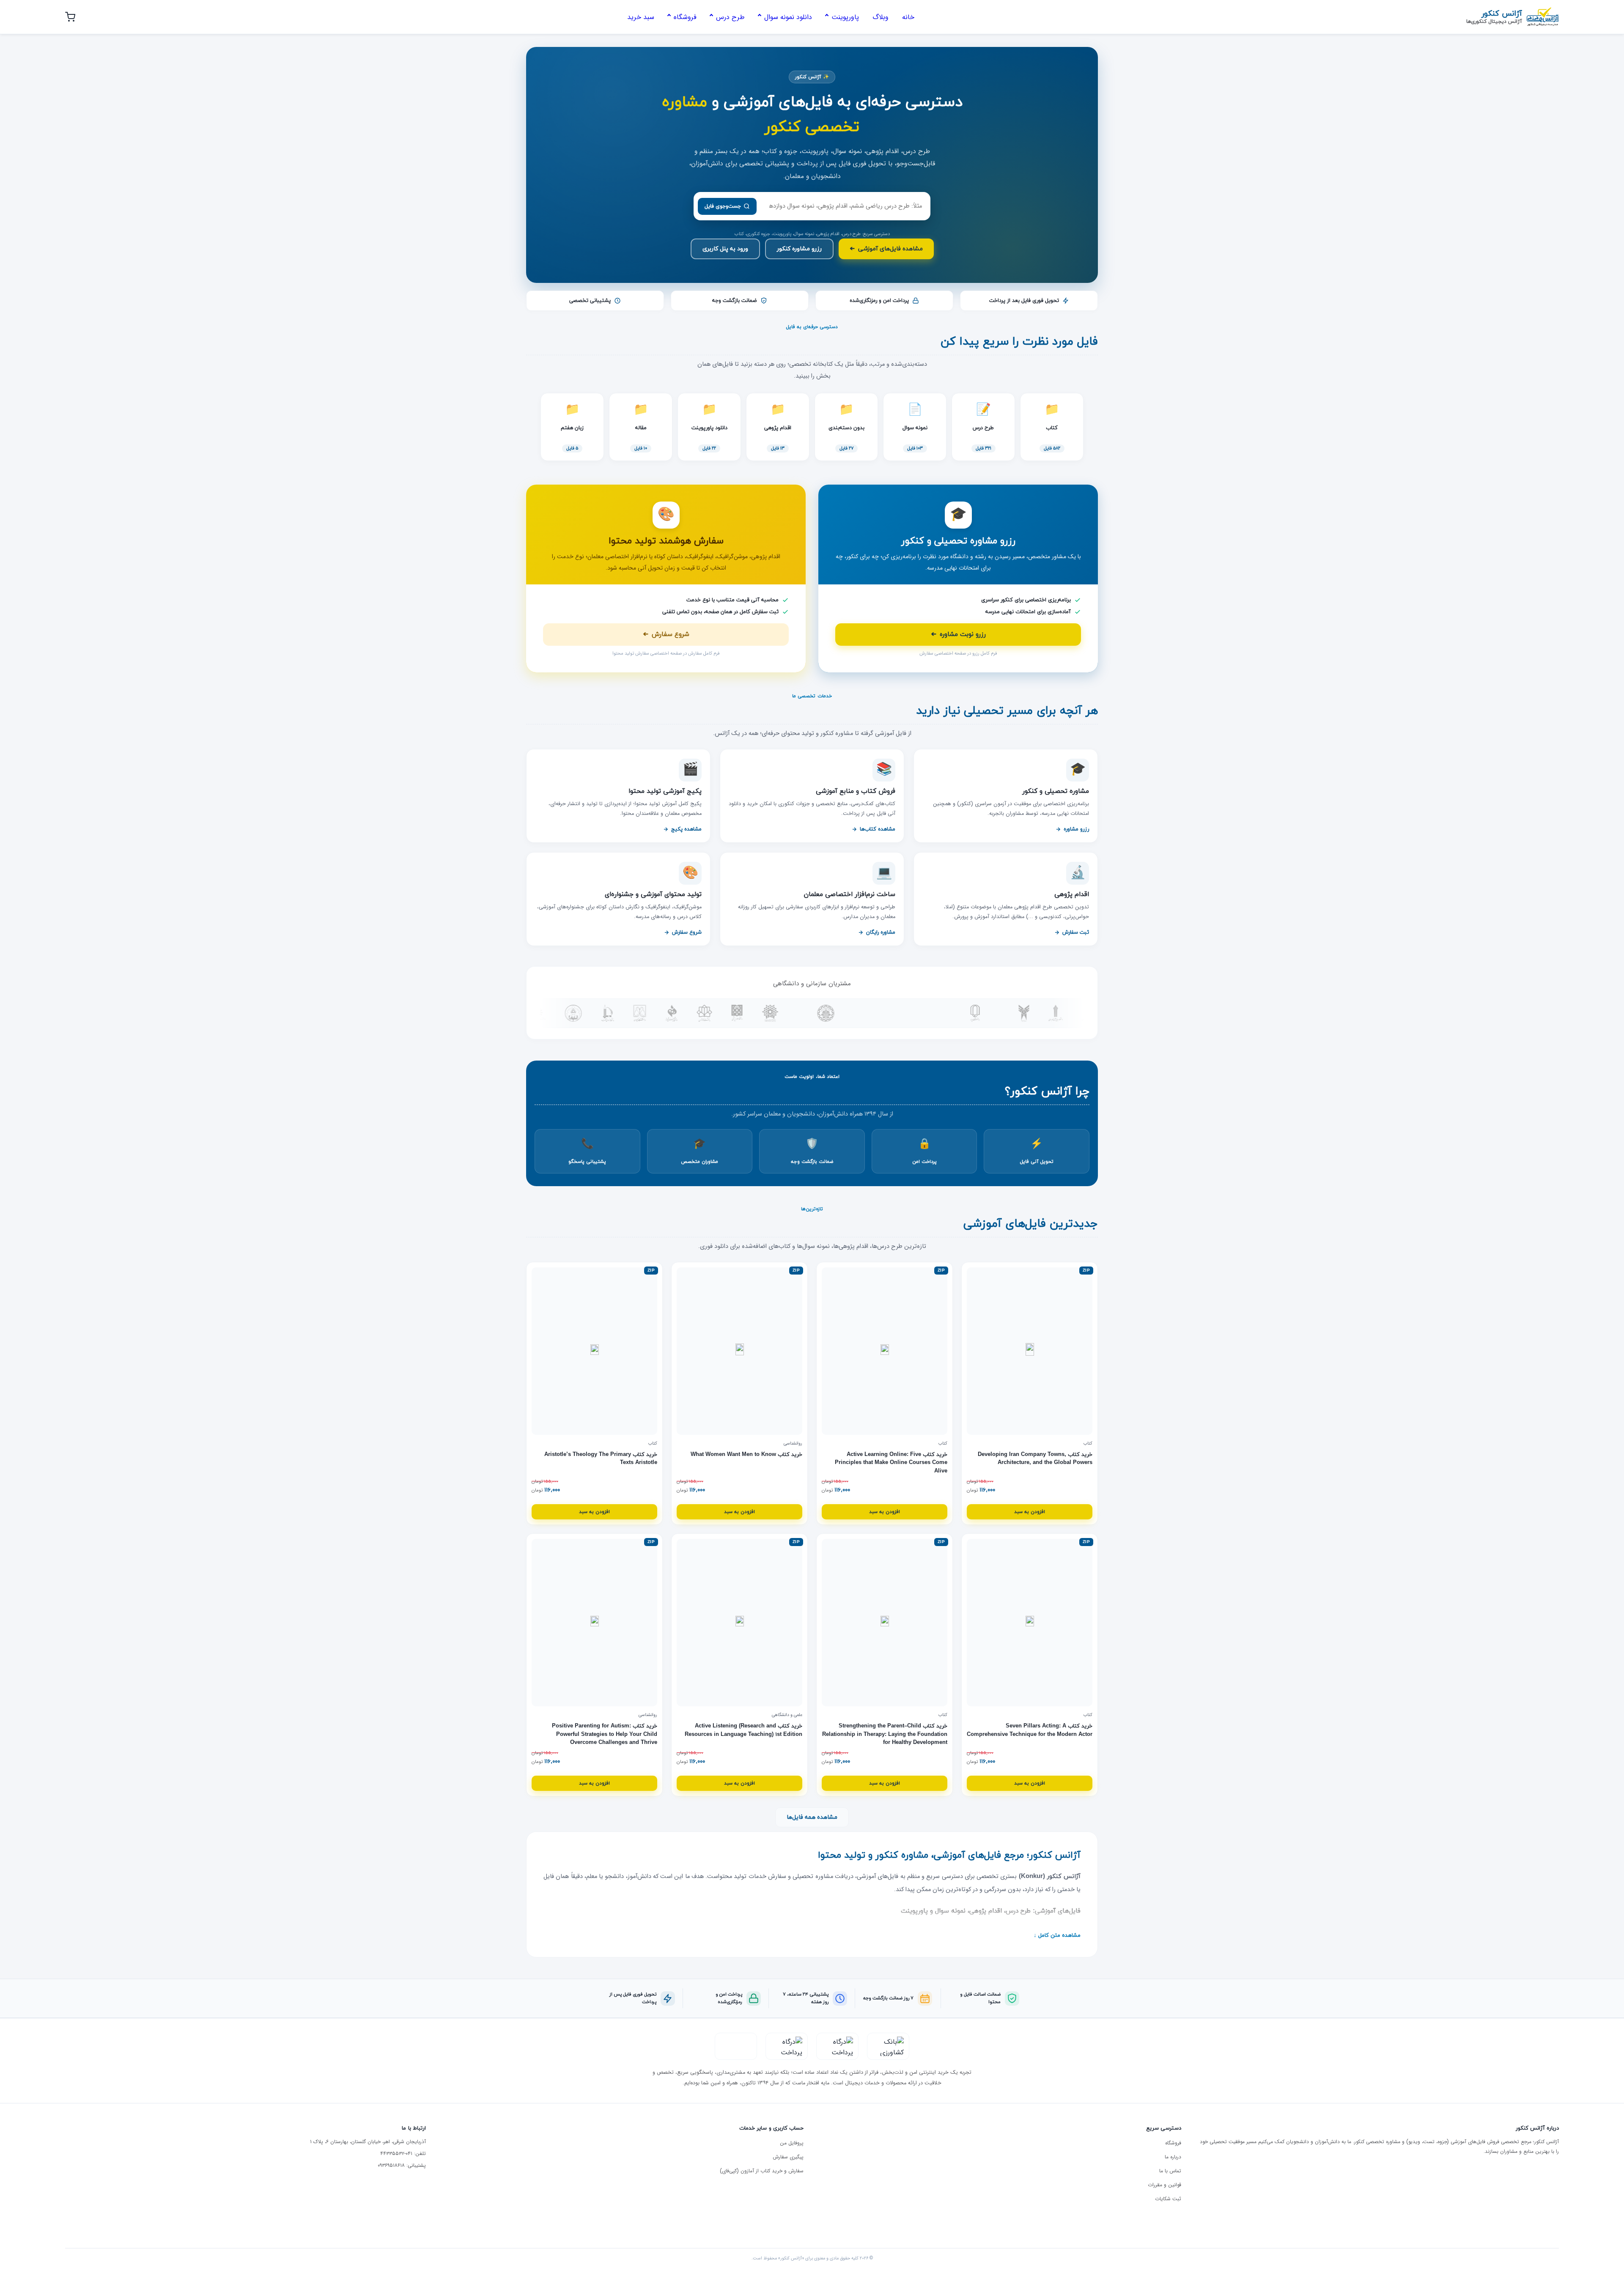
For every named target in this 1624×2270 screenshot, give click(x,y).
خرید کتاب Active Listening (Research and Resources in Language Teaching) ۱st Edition (743, 1730)
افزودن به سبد (1030, 1512)
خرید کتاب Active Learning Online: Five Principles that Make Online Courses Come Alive (891, 1463)
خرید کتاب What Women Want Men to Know (746, 1455)
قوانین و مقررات (1165, 2185)
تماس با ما (1170, 2171)
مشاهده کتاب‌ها (878, 829)
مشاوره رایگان (881, 932)
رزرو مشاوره (1076, 829)
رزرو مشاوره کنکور (799, 249)
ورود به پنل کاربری (725, 249)
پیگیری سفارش (788, 2157)
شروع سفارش (666, 635)
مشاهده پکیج (686, 829)
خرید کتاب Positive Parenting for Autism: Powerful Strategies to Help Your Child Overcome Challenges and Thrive (605, 1734)
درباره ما (1173, 2157)
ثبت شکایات (1168, 2199)
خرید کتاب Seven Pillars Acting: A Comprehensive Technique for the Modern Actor (1030, 1730)
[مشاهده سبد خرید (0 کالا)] (70, 17)
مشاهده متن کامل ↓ (1057, 1936)
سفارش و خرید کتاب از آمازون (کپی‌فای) (762, 2171)
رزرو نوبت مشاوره (958, 635)
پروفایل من (792, 2143)
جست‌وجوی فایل (723, 206)
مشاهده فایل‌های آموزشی (886, 249)
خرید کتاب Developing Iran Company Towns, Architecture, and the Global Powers (1035, 1459)
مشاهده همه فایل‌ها (812, 1817)
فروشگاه (1173, 2143)
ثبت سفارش (1076, 932)
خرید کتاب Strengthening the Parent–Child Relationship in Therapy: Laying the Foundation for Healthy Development (885, 1734)
